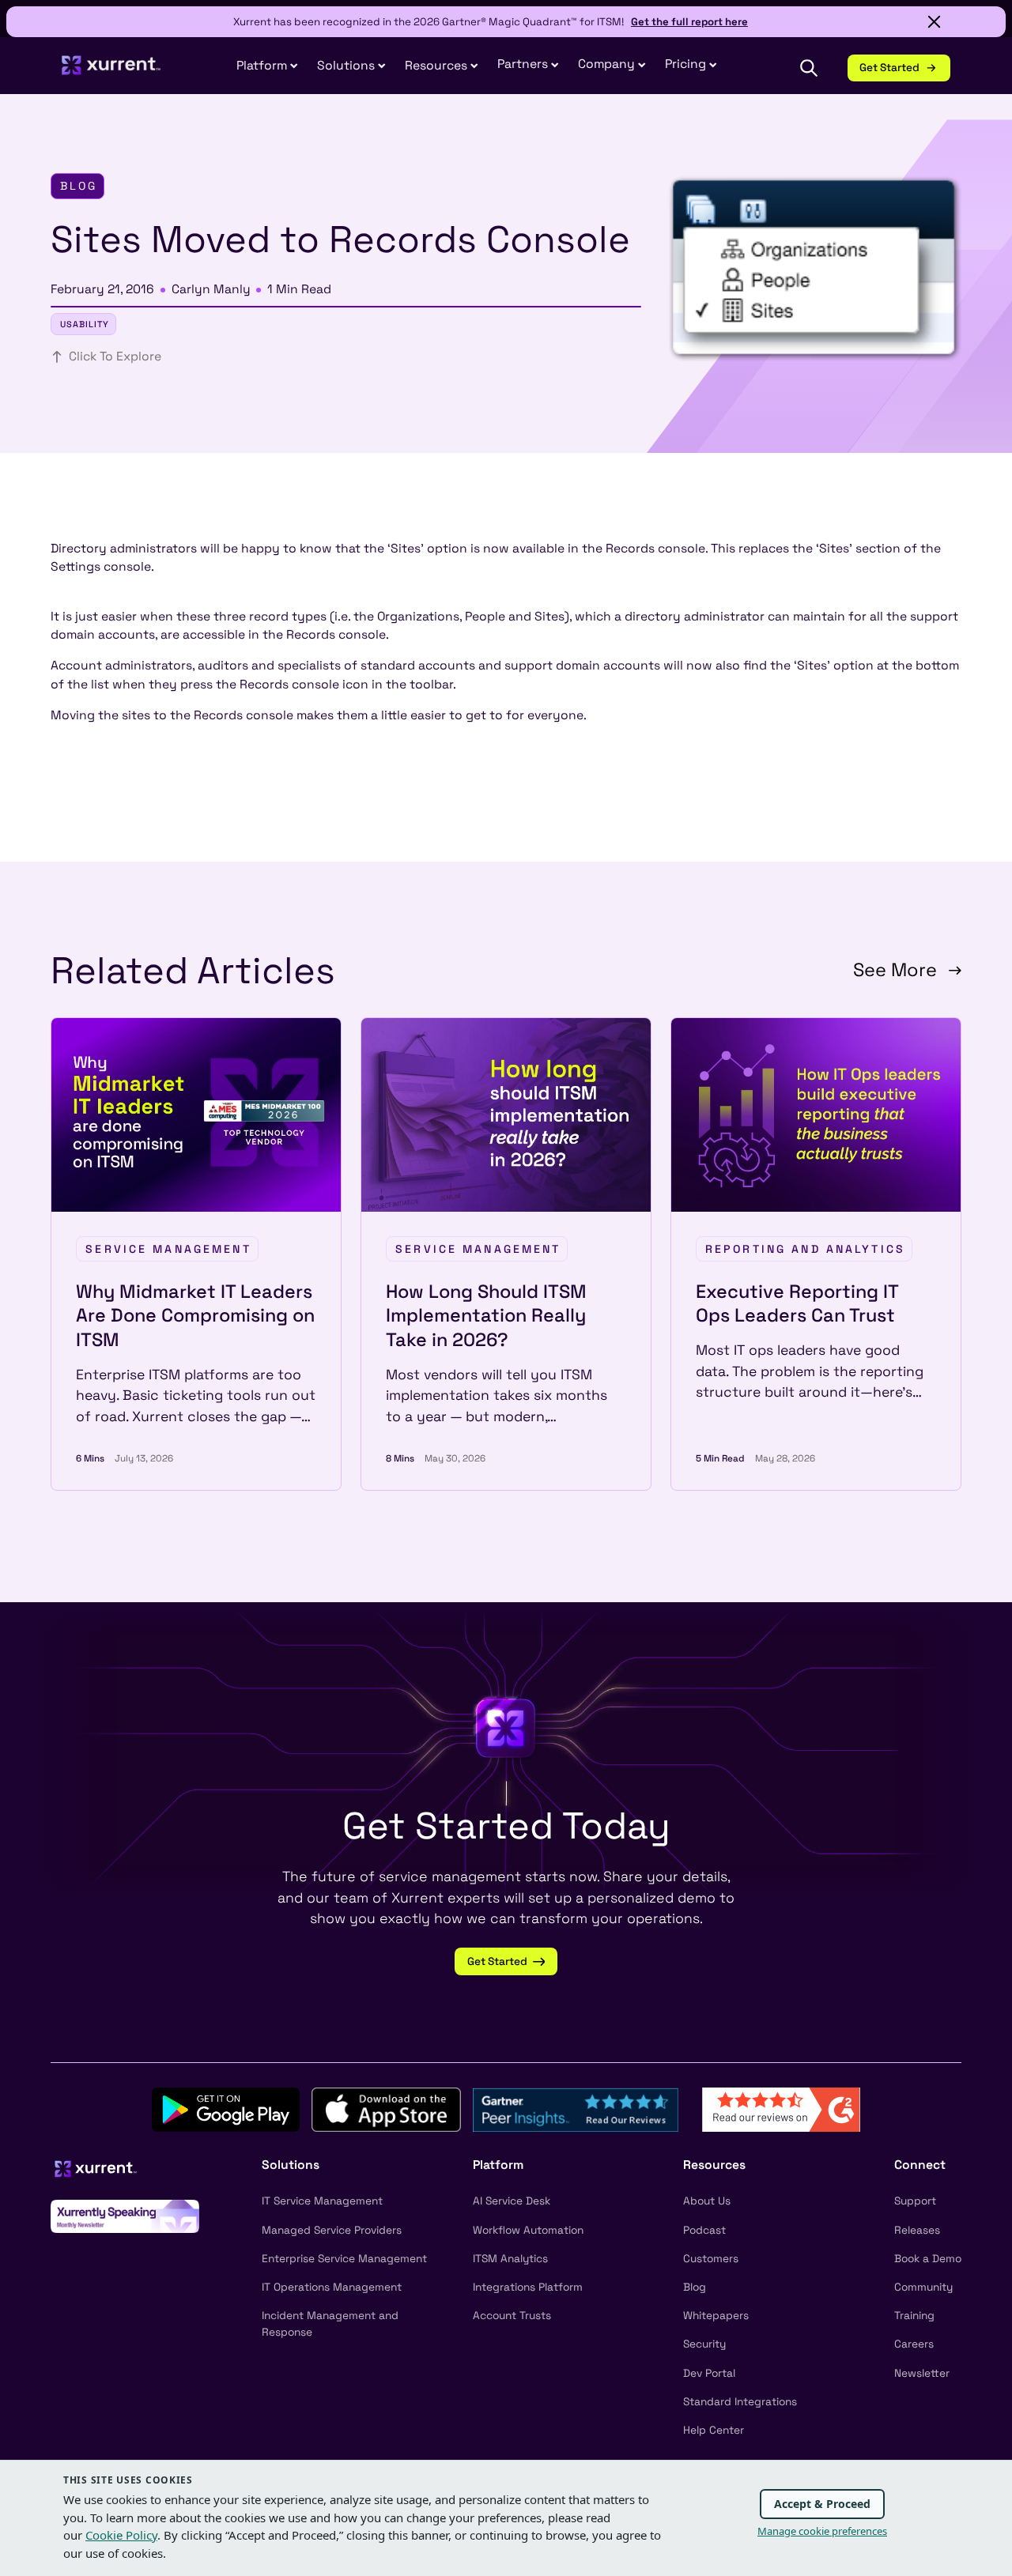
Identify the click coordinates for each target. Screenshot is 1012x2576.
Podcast (704, 2230)
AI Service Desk (512, 2201)
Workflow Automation (528, 2230)
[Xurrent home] (111, 72)
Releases (917, 2230)
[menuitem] (267, 67)
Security (704, 2344)
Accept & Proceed (822, 2504)
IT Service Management (322, 2201)
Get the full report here (689, 22)
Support (915, 2201)
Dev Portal (709, 2373)
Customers (711, 2259)
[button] (528, 65)
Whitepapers (716, 2316)
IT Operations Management (332, 2287)
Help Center (714, 2430)
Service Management (168, 1249)
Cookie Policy (121, 2535)
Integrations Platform (528, 2287)
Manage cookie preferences (822, 2531)
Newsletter (922, 2373)
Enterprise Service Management (344, 2259)
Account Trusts (512, 2316)
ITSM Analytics (510, 2259)
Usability (85, 324)
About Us (707, 2201)
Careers (914, 2344)
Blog (695, 2287)
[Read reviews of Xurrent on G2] (781, 2109)
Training (914, 2316)
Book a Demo (928, 2259)
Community (923, 2287)
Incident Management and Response (330, 2324)
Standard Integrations (740, 2402)
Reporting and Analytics (805, 1249)
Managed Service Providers (332, 2230)
